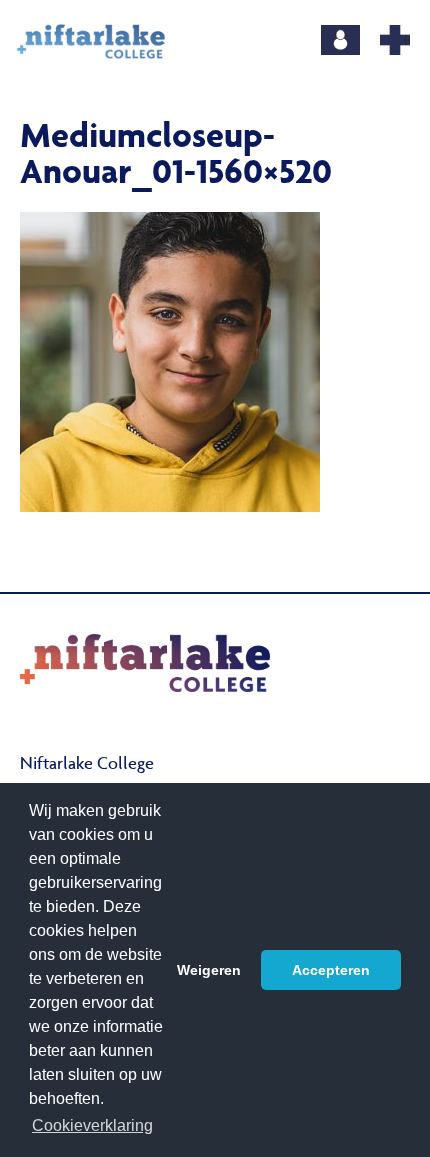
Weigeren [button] (209, 970)
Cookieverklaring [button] (92, 1125)
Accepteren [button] (331, 970)
